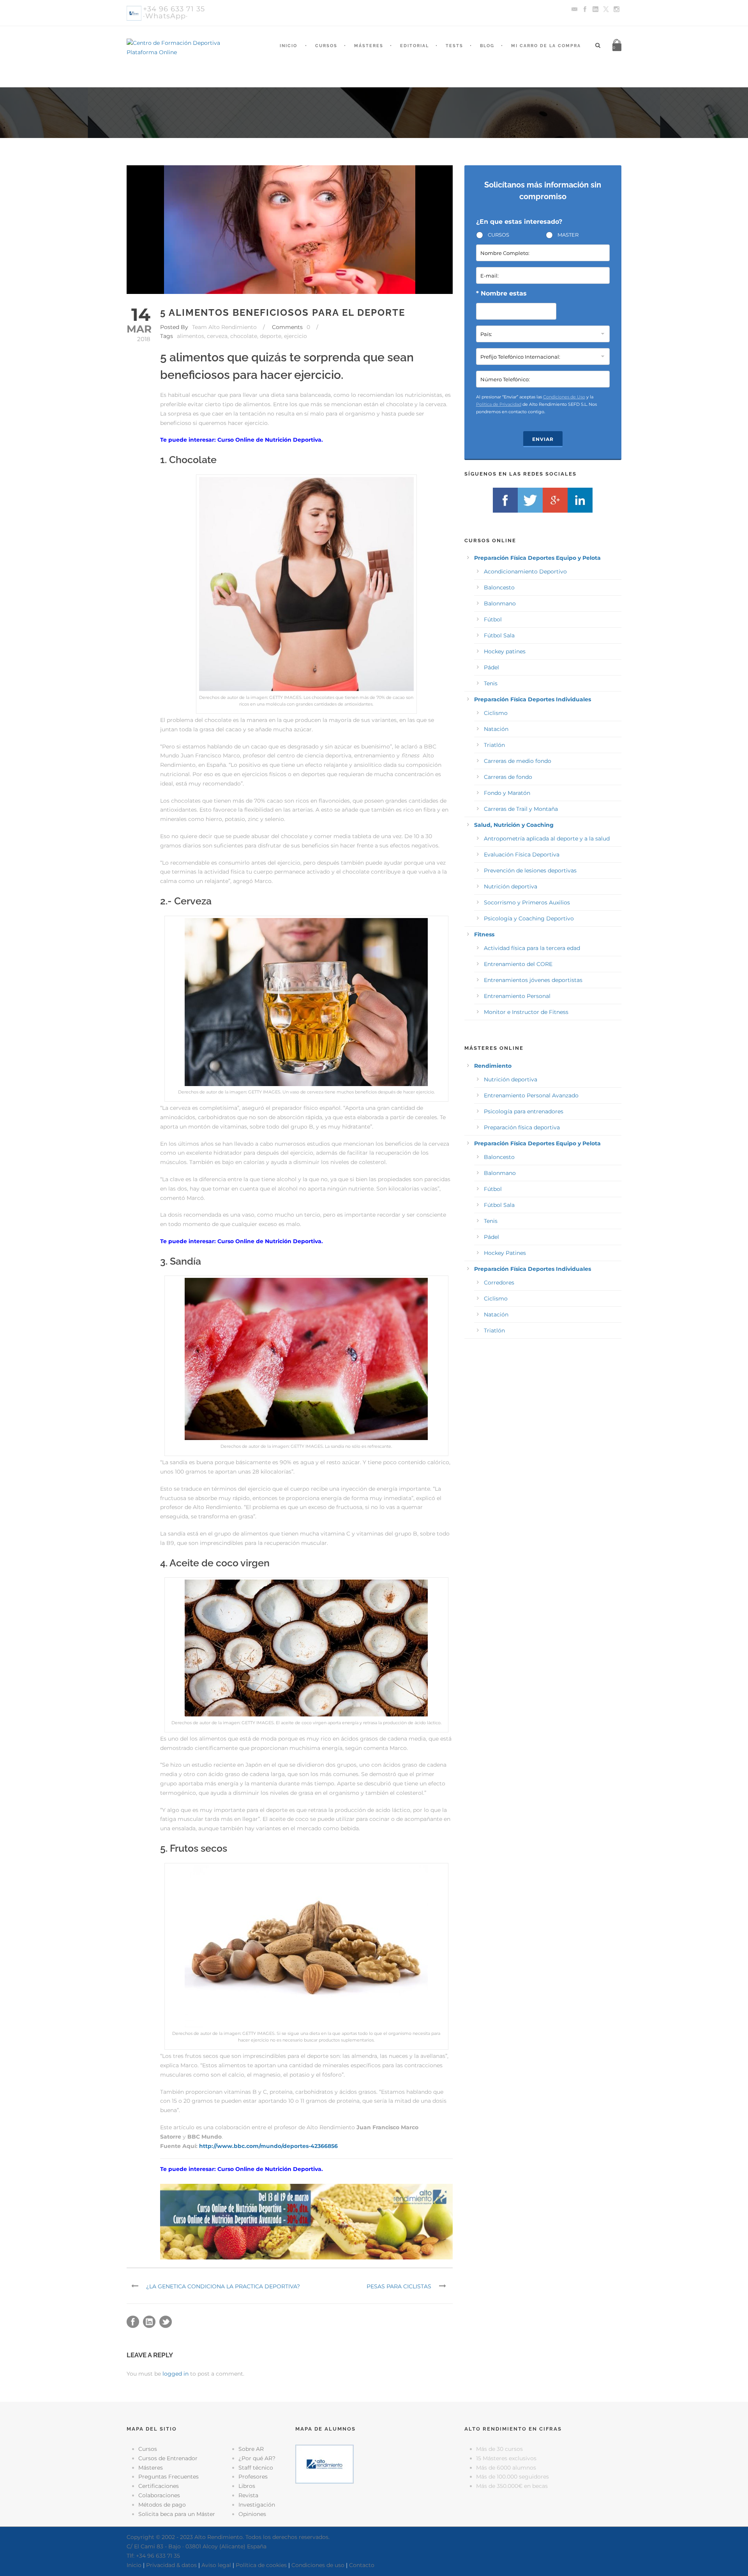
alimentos (191, 336)
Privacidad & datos (171, 2565)
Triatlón (494, 745)
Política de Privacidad (499, 404)
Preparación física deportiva (522, 1127)
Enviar (543, 439)
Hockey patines (505, 651)
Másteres (369, 46)
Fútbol (493, 619)
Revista (248, 2495)
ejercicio (295, 336)
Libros (247, 2486)
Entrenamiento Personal (517, 996)
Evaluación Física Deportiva (522, 855)
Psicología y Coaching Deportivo (529, 918)
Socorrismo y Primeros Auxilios (527, 902)
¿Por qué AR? (257, 2458)
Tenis (491, 683)
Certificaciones (159, 2486)
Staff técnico (256, 2468)
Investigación (257, 2505)
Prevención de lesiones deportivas (530, 870)
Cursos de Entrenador (168, 2458)
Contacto (362, 2565)
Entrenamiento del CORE (518, 964)
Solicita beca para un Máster (177, 2514)
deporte (271, 336)
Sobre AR (251, 2449)
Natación (496, 729)
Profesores (253, 2477)
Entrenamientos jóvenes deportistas (533, 980)
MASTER (568, 235)
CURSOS (498, 235)
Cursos (326, 46)
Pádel (491, 667)
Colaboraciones (159, 2495)
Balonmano (500, 603)
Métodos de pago (162, 2505)
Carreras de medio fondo (518, 761)
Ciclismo (496, 713)
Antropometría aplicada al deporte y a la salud (547, 839)
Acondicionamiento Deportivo (525, 571)
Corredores (499, 1283)
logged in (176, 2374)
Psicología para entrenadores (524, 1111)
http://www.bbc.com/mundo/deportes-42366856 (268, 2146)
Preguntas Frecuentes (168, 2477)
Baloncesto (499, 587)
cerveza (217, 336)
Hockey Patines (505, 1253)
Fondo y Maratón (507, 793)
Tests (454, 46)
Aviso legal (216, 2565)
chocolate (244, 336)
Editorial (415, 46)
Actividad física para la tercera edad (532, 948)
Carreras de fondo (508, 777)
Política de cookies (261, 2565)
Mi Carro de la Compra (546, 46)
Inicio (288, 46)
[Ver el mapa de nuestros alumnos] (325, 2464)
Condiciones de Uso (564, 397)
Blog (487, 46)
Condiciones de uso (318, 2565)
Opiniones (252, 2514)
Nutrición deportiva (511, 886)
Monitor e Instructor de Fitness (526, 1012)
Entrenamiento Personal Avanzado (531, 1095)
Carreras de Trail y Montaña (521, 809)
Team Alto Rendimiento (224, 327)
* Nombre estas (501, 293)
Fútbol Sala (499, 635)
